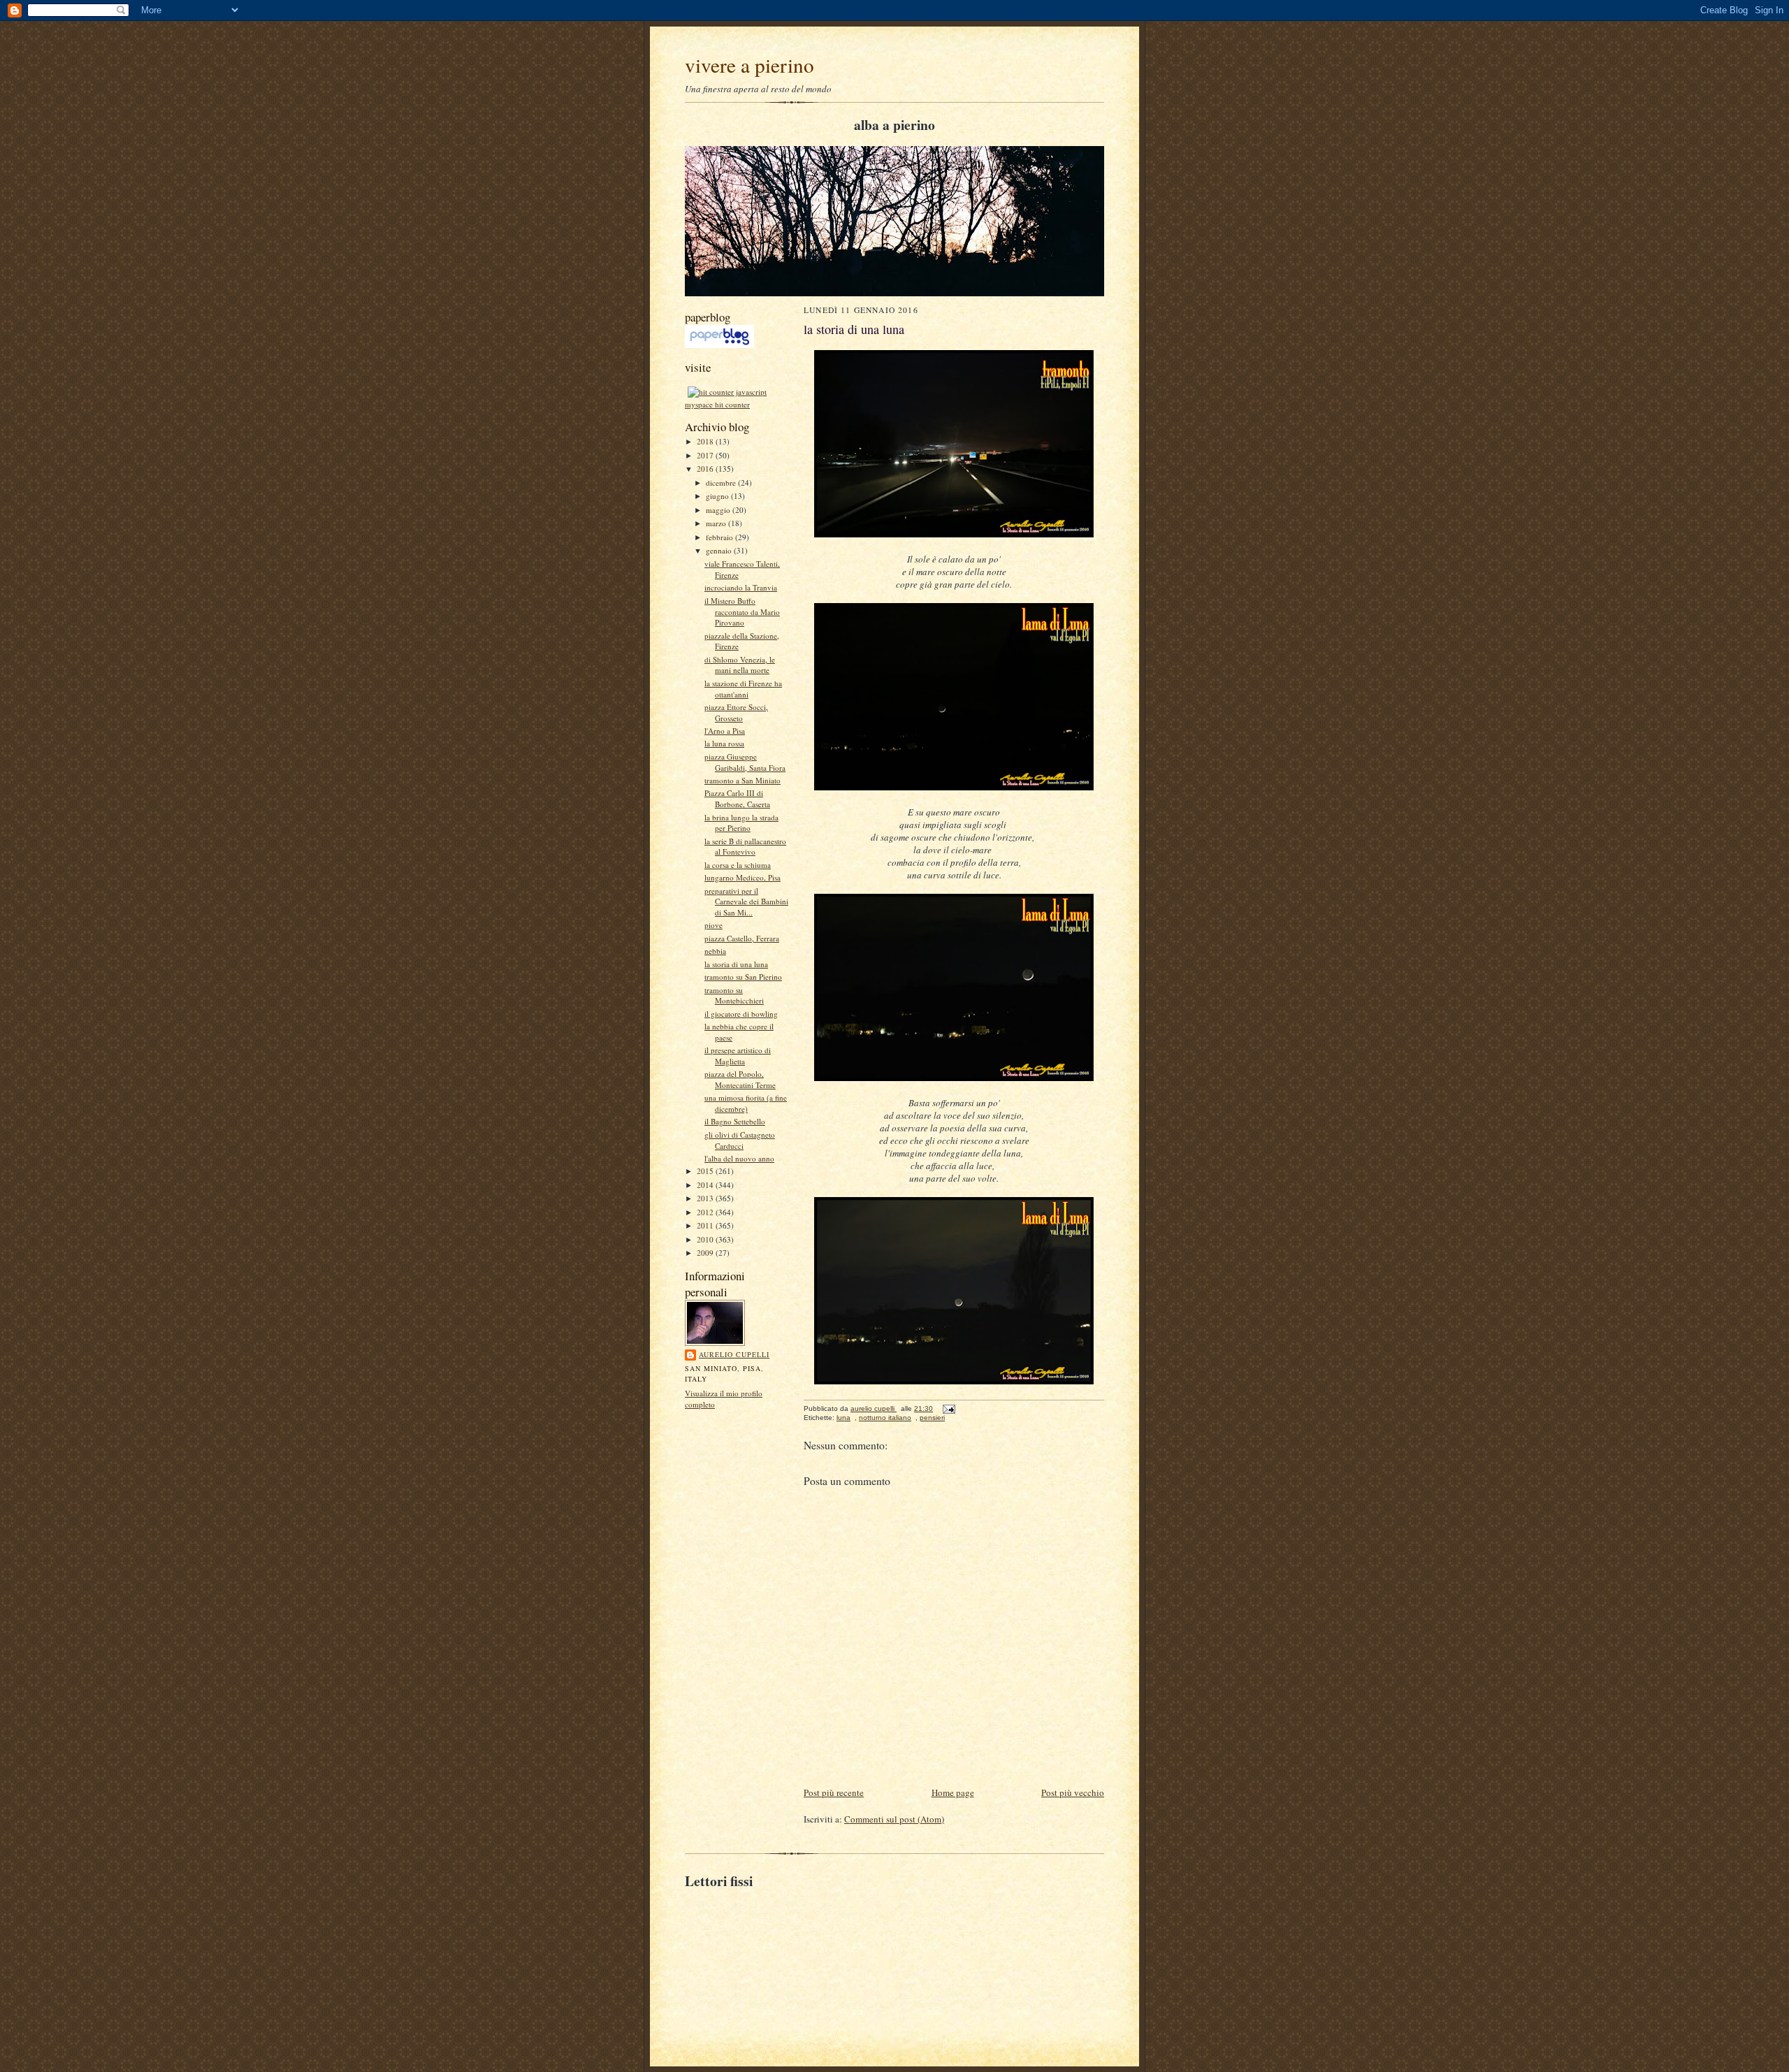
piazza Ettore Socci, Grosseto (736, 712)
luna (843, 1418)
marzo (717, 523)
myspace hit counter (717, 404)
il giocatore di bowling (741, 1014)
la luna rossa (724, 743)
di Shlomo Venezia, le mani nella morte (740, 665)
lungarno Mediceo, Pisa (743, 877)
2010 (706, 1239)
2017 (706, 455)
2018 (706, 441)
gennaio (720, 550)
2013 (706, 1198)
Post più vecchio (1073, 1792)
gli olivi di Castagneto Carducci (740, 1140)
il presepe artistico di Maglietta (738, 1056)
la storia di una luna (736, 964)
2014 (706, 1185)
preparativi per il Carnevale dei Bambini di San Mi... (746, 901)
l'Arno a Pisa (725, 731)
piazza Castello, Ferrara (742, 938)
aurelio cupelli (734, 1354)
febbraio (720, 537)
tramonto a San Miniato (743, 780)
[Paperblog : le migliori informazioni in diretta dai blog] (719, 345)
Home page (953, 1792)
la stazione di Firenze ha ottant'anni (743, 689)
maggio (719, 510)
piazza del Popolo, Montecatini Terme (740, 1079)
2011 (706, 1225)
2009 (706, 1253)
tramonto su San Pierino (743, 977)
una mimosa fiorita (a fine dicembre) (746, 1103)
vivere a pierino (749, 65)
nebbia (715, 951)
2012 (706, 1212)
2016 (706, 469)
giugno (718, 496)
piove (714, 925)
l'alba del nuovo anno (739, 1158)
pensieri (932, 1418)
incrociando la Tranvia (741, 587)
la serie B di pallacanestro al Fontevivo (745, 847)
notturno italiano (885, 1418)
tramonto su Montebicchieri (734, 995)
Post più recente (834, 1792)
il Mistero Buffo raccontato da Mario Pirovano (742, 611)
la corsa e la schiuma (738, 865)
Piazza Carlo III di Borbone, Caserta (737, 798)
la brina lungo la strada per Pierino (741, 823)
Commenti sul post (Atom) (894, 1819)
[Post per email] (948, 1408)
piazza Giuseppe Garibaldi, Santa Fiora (745, 762)
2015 (706, 1171)
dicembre (722, 483)
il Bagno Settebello (735, 1121)
